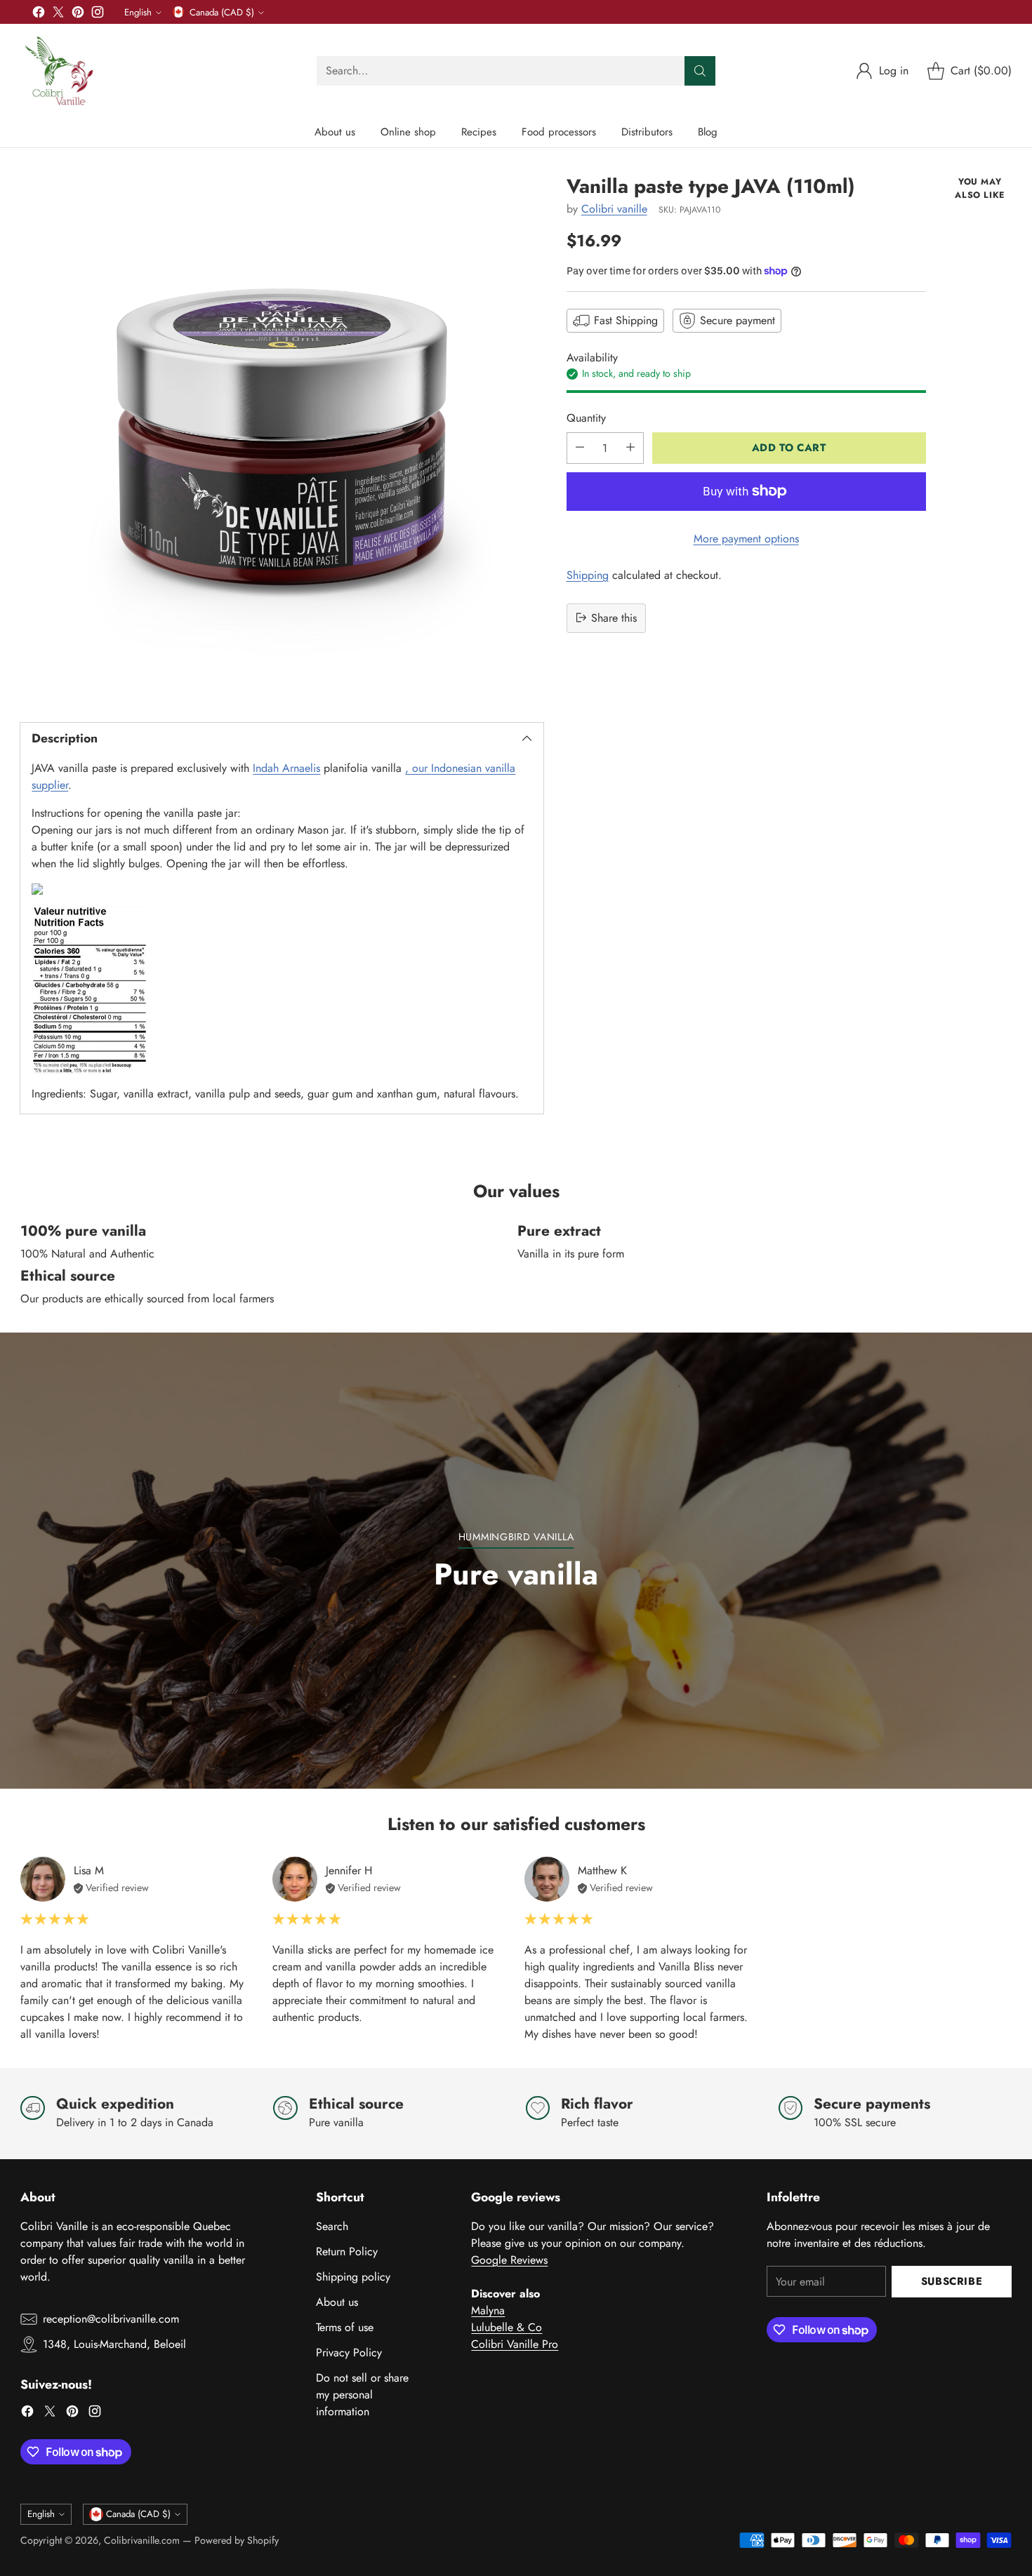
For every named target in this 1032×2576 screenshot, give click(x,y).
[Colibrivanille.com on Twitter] (58, 14)
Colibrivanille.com (142, 2540)
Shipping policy (353, 2277)
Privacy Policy (349, 2353)
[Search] (700, 71)
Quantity (586, 417)
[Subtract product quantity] (580, 447)
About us (337, 2302)
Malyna (488, 2310)
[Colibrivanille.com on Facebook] (39, 14)
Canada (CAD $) (222, 12)
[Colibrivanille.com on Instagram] (98, 14)
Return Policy (347, 2251)
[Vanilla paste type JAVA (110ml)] (282, 436)
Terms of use (345, 2327)
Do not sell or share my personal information (362, 2395)
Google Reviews (509, 2260)
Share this (614, 617)
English (138, 12)
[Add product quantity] (630, 447)
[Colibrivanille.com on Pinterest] (78, 14)
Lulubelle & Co (507, 2327)
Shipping (588, 574)
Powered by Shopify (237, 2540)
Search (332, 2226)
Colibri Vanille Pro (515, 2344)
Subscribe (952, 2281)
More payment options (746, 538)
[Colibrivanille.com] (59, 71)
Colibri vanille (614, 209)
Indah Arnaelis (286, 768)
